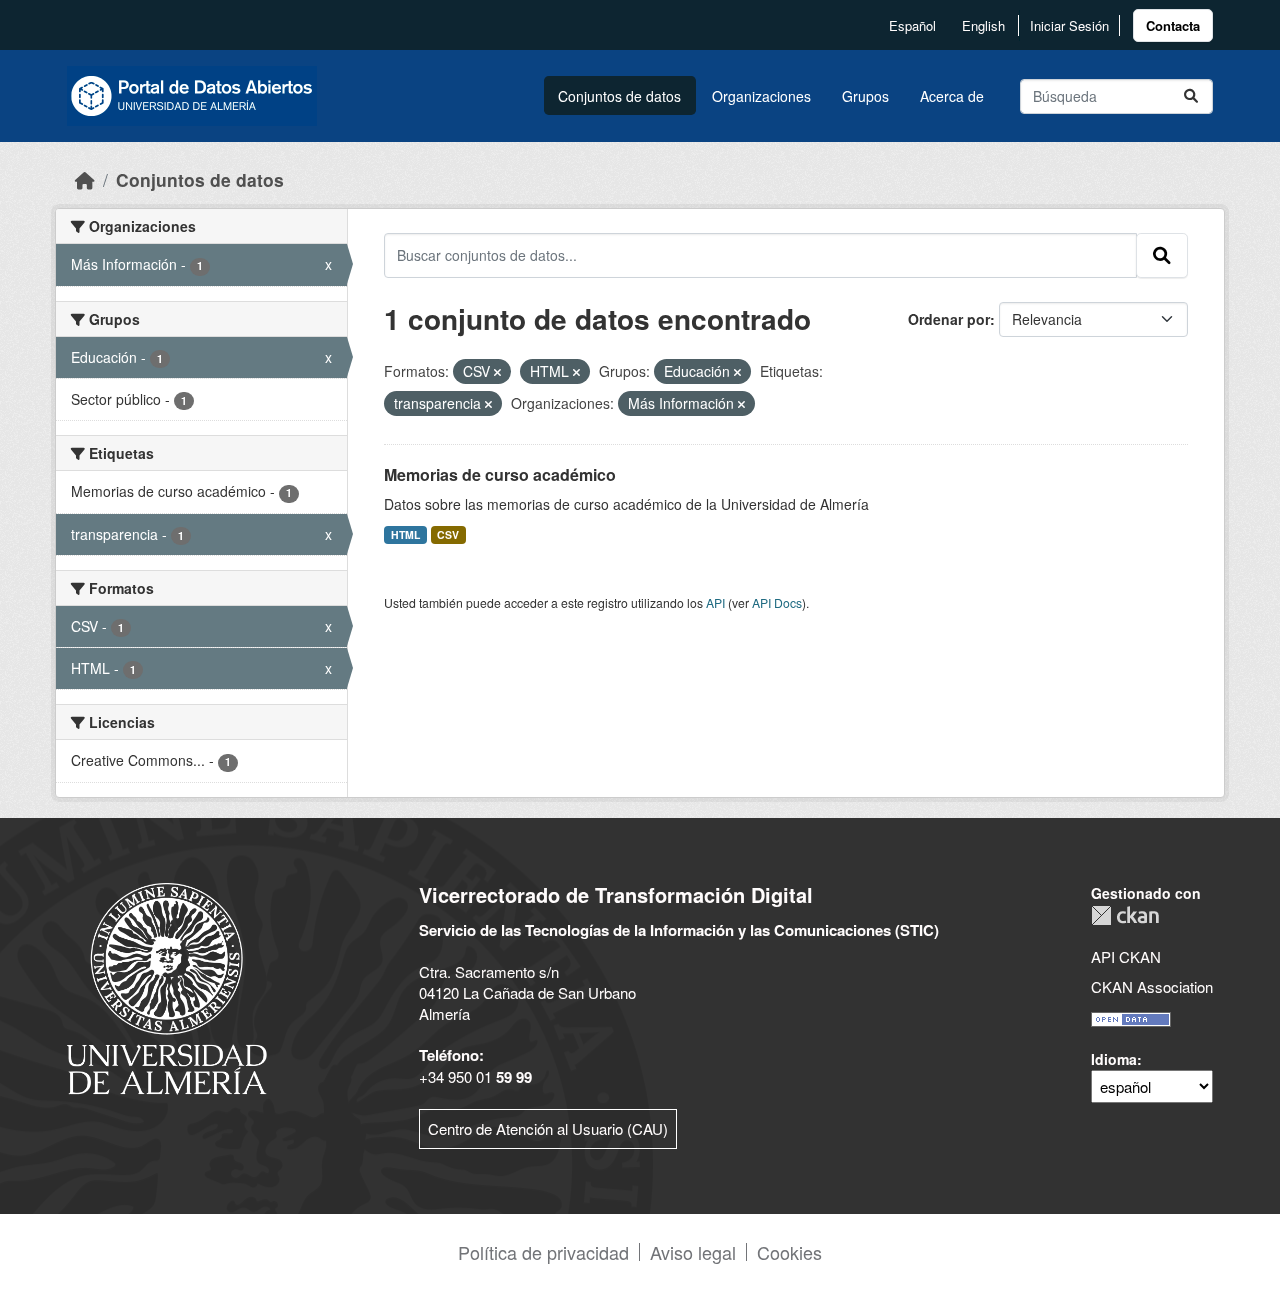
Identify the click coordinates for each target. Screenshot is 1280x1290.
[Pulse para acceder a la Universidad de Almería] (167, 986)
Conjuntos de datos (619, 96)
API (715, 602)
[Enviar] (1191, 96)
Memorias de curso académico (500, 474)
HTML (405, 534)
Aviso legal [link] (693, 1252)
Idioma (1114, 1059)
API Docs (777, 602)
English (983, 25)
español (912, 25)
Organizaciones (761, 96)
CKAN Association (1152, 986)
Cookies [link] (789, 1252)
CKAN (1125, 915)
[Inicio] (85, 179)
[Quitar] (497, 372)
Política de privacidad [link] (543, 1252)
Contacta (1173, 25)
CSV (448, 534)
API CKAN (1126, 956)
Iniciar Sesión (1069, 25)
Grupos (865, 96)
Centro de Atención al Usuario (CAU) (548, 1128)
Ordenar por (949, 319)
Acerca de (952, 96)
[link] (1173, 25)
